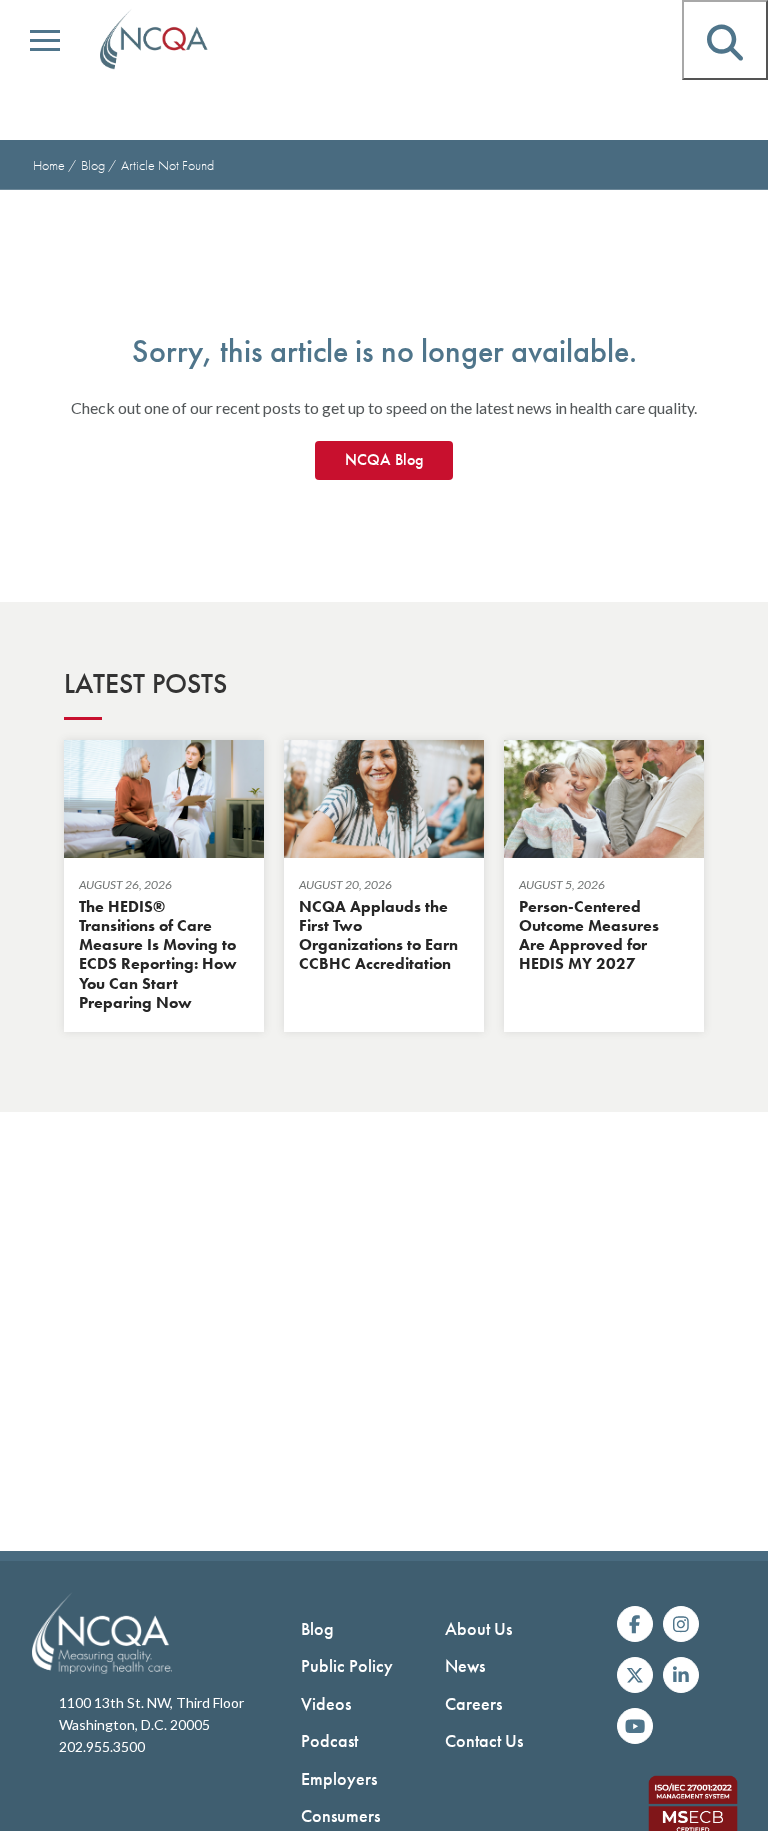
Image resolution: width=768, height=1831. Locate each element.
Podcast (329, 1740)
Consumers (340, 1815)
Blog (94, 165)
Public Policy (347, 1665)
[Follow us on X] (635, 1675)
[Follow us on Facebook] (635, 1624)
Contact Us (484, 1740)
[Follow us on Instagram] (681, 1624)
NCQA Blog (384, 459)
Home (49, 165)
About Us (478, 1628)
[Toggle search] (725, 40)
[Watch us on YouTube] (635, 1726)
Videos (326, 1703)
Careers (473, 1703)
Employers (339, 1778)
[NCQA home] (155, 40)
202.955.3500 (102, 1746)
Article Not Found (167, 165)
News (465, 1665)
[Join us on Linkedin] (681, 1675)
